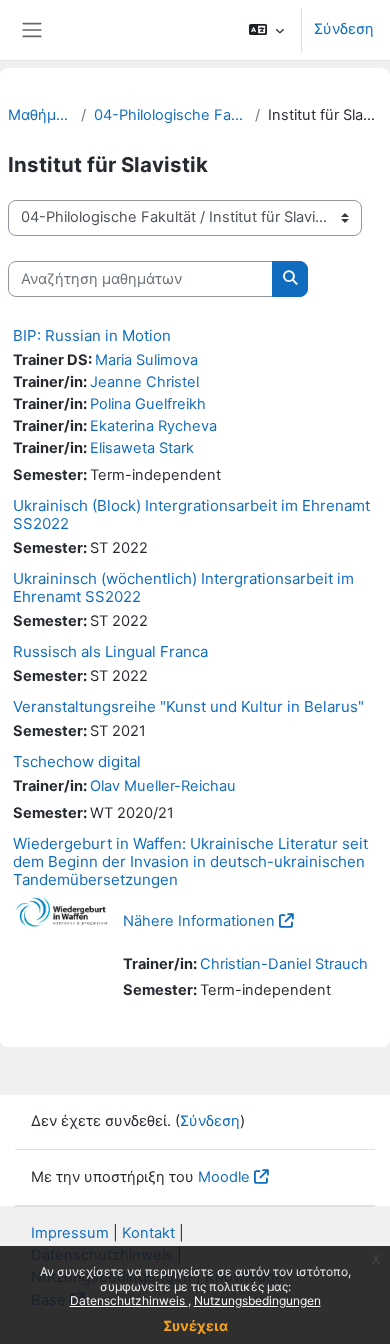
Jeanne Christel (144, 382)
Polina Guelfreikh (148, 404)
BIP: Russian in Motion (92, 335)
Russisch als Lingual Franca (110, 651)
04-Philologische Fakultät (171, 115)
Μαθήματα (40, 115)
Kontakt (148, 1233)
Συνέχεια (195, 1325)
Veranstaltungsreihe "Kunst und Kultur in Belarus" (188, 706)
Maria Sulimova (146, 360)
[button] (266, 30)
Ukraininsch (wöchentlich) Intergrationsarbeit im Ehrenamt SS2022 (183, 587)
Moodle (224, 1177)
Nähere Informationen (199, 921)
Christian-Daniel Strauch (284, 964)
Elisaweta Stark (142, 448)
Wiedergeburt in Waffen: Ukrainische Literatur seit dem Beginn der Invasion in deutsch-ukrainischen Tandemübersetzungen (190, 861)
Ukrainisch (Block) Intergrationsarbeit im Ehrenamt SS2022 (191, 514)
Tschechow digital (77, 761)
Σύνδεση (344, 29)
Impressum (70, 1233)
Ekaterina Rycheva (153, 426)
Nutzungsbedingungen (257, 1300)
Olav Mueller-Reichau (163, 786)
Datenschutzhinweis (129, 1300)
